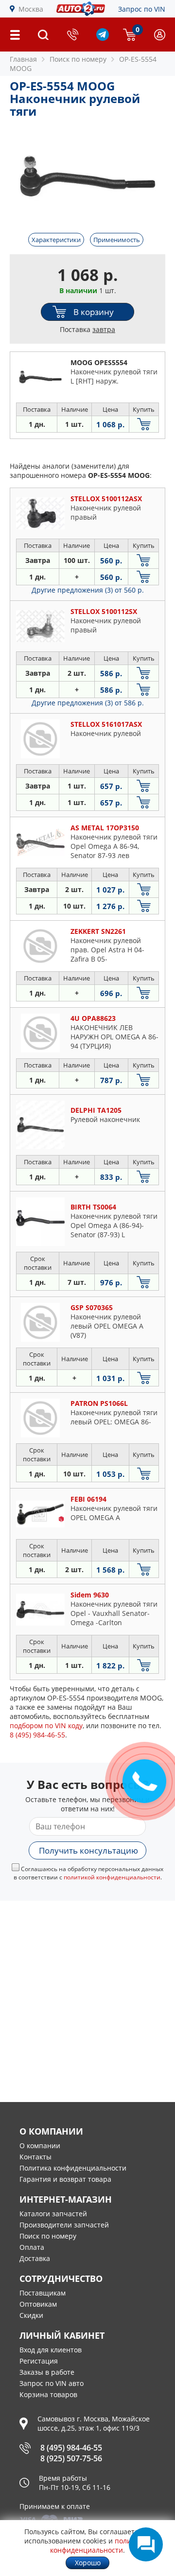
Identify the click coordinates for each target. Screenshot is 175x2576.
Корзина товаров (48, 2394)
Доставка (35, 2258)
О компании (40, 2146)
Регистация (39, 2361)
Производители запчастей (64, 2225)
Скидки (31, 2315)
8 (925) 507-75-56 (71, 2458)
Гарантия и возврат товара (65, 2179)
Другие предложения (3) (88, 590)
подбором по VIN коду (46, 1726)
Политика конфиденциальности (73, 2168)
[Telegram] (103, 38)
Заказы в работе (47, 2372)
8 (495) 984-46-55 (71, 2448)
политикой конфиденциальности (112, 1877)
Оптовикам (38, 2304)
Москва (31, 9)
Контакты (35, 2157)
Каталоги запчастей (53, 2214)
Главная (23, 59)
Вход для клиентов (51, 2350)
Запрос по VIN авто (52, 2383)
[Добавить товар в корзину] (144, 424)
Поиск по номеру (48, 2236)
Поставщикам (43, 2293)
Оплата (32, 2247)
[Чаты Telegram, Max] (146, 2544)
